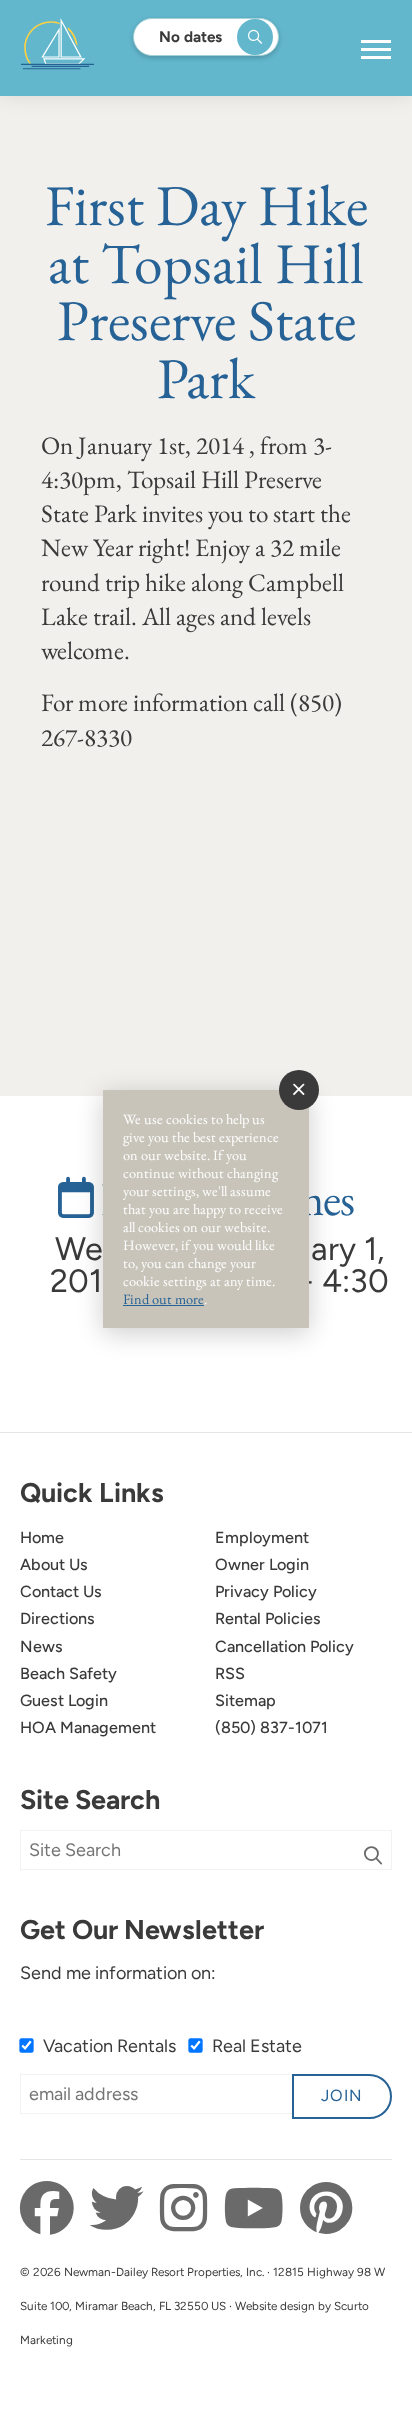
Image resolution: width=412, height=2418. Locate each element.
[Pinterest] (326, 2209)
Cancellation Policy (284, 1646)
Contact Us (61, 1591)
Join (342, 2095)
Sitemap (245, 1700)
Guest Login (64, 1700)
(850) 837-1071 (271, 1727)
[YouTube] (259, 2209)
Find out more (163, 1298)
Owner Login (262, 1564)
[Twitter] (122, 2209)
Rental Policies (268, 1618)
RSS (230, 1673)
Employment (262, 1537)
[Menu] (376, 50)
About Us (54, 1564)
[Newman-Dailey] (120, 48)
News (41, 1646)
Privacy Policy (266, 1591)
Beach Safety (68, 1673)
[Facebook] (52, 2209)
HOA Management (88, 1727)
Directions (57, 1618)
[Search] (373, 1855)
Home (42, 1537)
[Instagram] (189, 2209)
